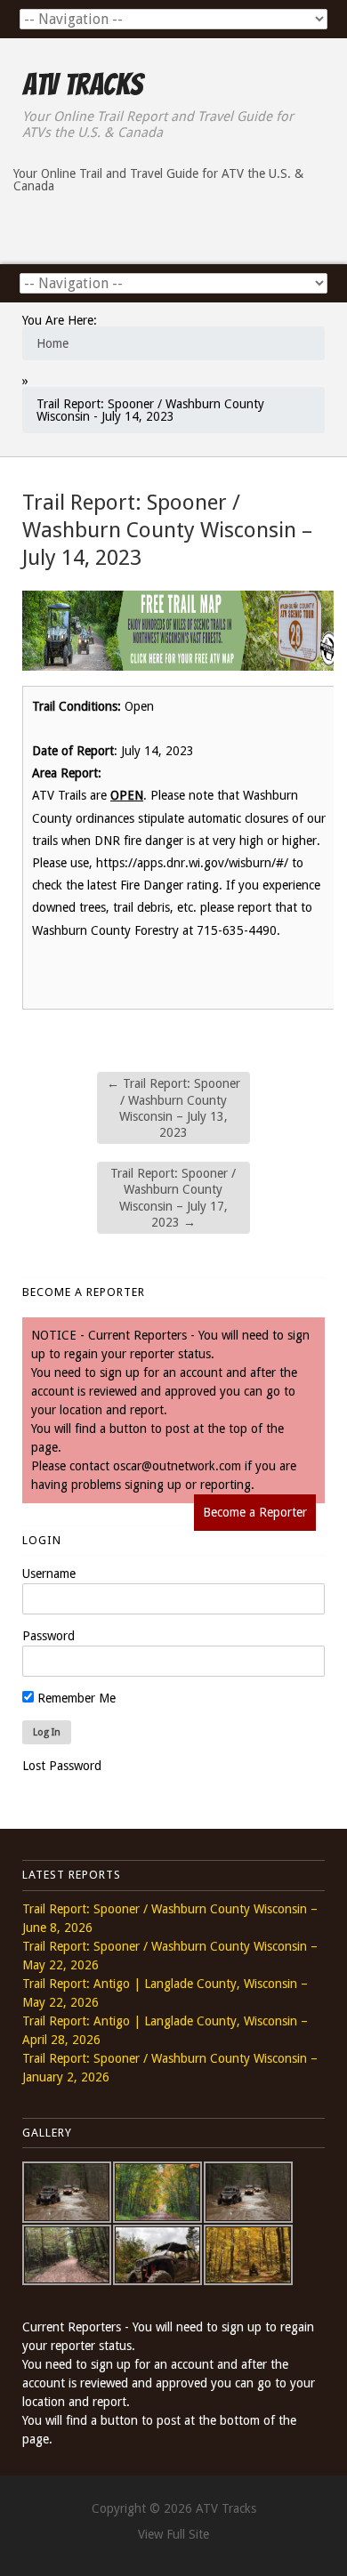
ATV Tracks (82, 85)
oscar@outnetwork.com (177, 1466)
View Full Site (173, 2534)
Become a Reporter (255, 1512)
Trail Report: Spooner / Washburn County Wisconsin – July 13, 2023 (173, 1108)
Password (48, 1636)
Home (52, 343)
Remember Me (75, 1698)
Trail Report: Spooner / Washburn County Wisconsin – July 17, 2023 (173, 1198)
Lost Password (62, 1766)
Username (49, 1574)
